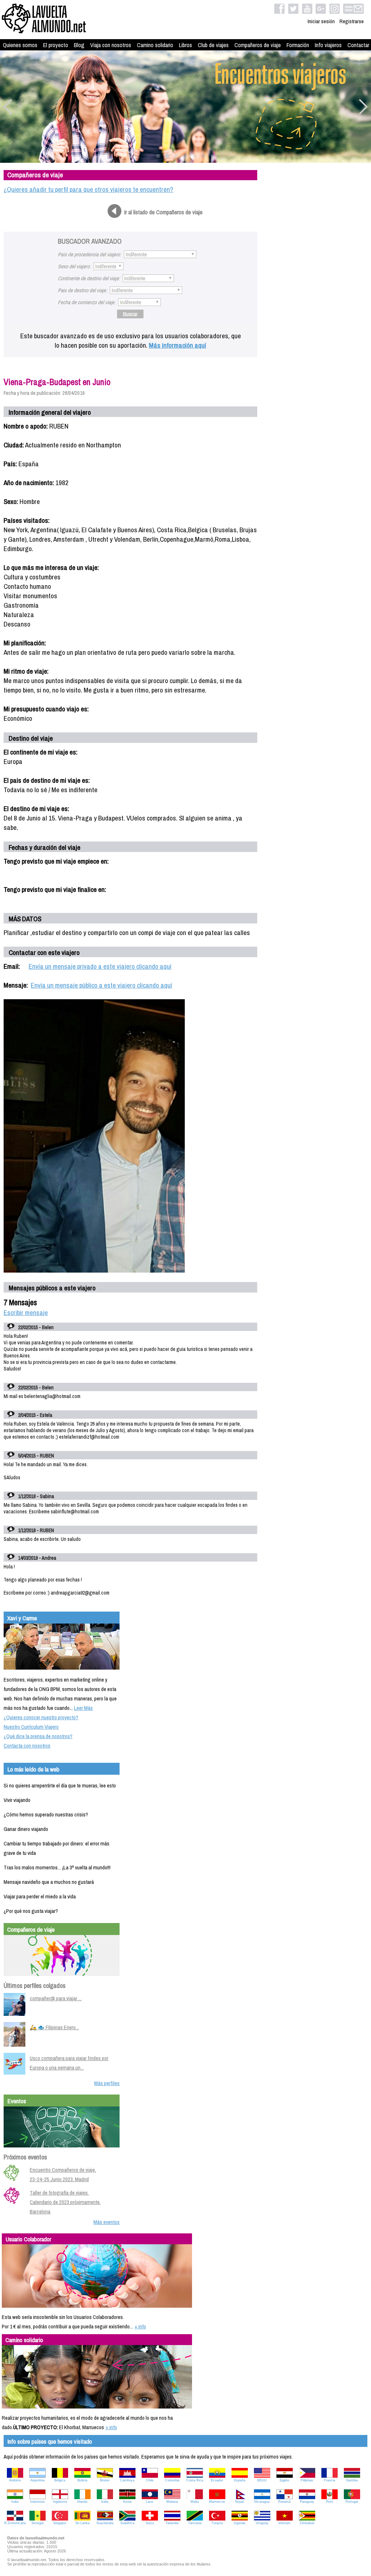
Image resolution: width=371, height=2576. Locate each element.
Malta (195, 2502)
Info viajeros (328, 45)
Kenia (127, 2502)
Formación (298, 45)
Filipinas (307, 2480)
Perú (330, 2502)
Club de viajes (213, 45)
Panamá (284, 2502)
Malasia (172, 2502)
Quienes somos (20, 45)
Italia (105, 2502)
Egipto (284, 2480)
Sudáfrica (127, 2523)
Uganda (239, 2523)
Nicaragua (262, 2502)
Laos (150, 2502)
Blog (79, 45)
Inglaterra (60, 2502)
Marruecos (217, 2502)
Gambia (352, 2480)
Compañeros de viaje (258, 45)
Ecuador (217, 2480)
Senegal (37, 2523)
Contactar (358, 45)
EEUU (262, 2480)
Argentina (37, 2480)
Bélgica (60, 2480)
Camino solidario (155, 45)
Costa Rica (195, 2480)
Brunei (105, 2480)
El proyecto (56, 45)
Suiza (150, 2523)
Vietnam (284, 2523)
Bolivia (82, 2480)
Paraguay (307, 2502)
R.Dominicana (15, 2523)
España (240, 2480)
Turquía (217, 2523)
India (15, 2502)
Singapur (60, 2523)
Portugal (352, 2502)
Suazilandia (105, 2523)
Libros (185, 45)
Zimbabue (307, 2523)
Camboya (127, 2480)
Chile (150, 2480)
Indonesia (37, 2502)
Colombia (172, 2480)
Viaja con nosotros (111, 45)
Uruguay (262, 2523)
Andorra (15, 2480)
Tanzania (195, 2523)
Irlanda (82, 2502)
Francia (330, 2480)
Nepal (239, 2502)
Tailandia (172, 2523)
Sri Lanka (82, 2523)
